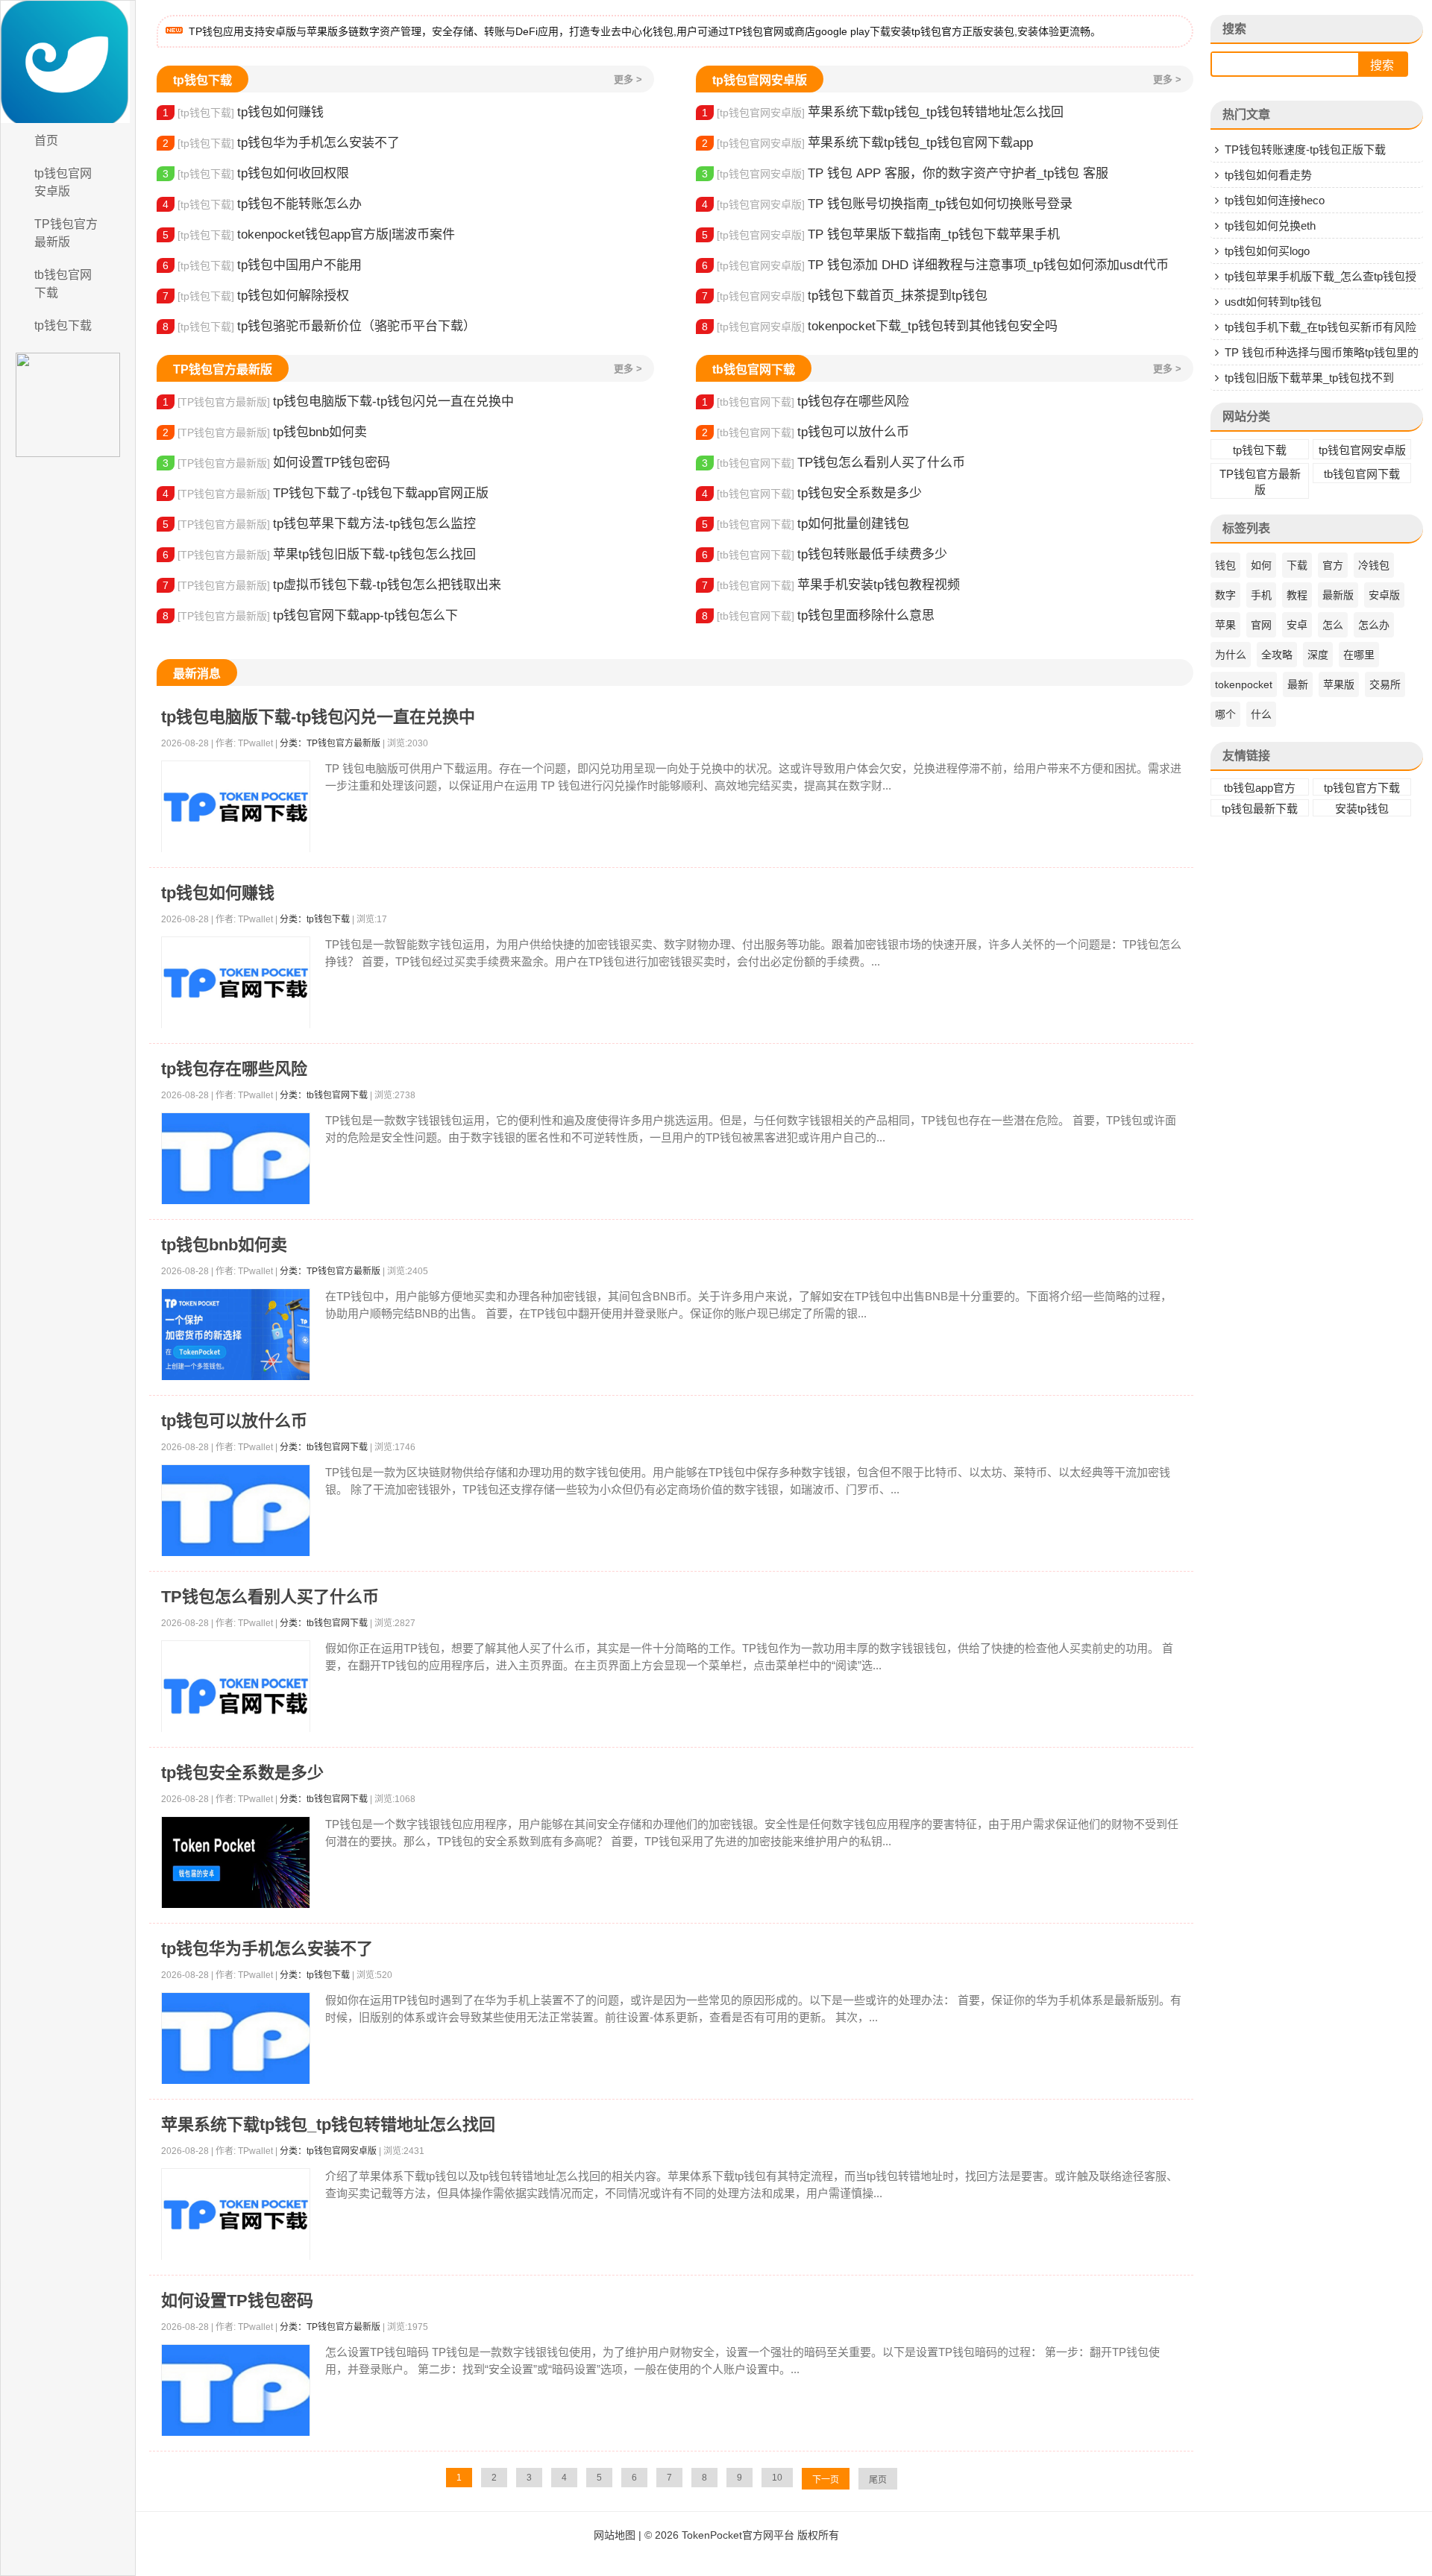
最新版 (1338, 595)
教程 (1297, 595)
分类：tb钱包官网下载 (324, 1095)
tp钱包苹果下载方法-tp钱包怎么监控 (319, 524)
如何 (1261, 565)
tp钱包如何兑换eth (1270, 226)
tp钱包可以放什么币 (805, 432)
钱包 (1225, 565)
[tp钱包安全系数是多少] (236, 1863)
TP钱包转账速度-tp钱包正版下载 (1305, 149)
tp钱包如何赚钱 (243, 112)
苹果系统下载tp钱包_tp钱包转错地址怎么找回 (883, 112)
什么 (1261, 714)
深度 (1318, 655)
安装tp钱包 (1362, 809)
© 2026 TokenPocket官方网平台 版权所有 (742, 2535)
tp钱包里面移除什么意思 (818, 615)
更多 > (628, 79)
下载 (1297, 565)
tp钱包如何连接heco (1275, 200)
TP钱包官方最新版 (66, 233)
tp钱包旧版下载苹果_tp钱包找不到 (1309, 378)
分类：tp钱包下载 (315, 919)
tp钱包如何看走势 (1268, 175)
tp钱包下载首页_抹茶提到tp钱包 (845, 296)
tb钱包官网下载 (63, 284)
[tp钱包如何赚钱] (236, 983)
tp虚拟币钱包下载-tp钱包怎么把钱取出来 (332, 585)
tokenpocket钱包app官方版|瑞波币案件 (309, 234)
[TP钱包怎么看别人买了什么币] (236, 1696)
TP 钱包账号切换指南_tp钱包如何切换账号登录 (887, 204)
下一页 (826, 2480)
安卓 (1297, 625)
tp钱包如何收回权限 (256, 173)
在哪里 (1359, 655)
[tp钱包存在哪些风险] (236, 1159)
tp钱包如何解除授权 (256, 296)
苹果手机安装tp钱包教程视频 (831, 585)
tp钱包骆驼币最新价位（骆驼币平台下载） (319, 326)
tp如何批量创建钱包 (805, 524)
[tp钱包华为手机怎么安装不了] (236, 2039)
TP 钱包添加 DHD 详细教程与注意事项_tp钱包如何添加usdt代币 (935, 265)
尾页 (878, 2480)
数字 (1225, 595)
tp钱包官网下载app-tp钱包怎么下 (310, 615)
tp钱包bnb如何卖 (265, 432)
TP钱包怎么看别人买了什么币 (833, 463)
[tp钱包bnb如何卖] (236, 1335)
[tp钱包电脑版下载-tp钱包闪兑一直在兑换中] (236, 807)
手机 (1261, 595)
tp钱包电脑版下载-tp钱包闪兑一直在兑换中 (338, 401)
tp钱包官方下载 (1362, 788)
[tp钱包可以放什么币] (236, 1511)
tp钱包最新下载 (1260, 809)
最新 (1298, 684)
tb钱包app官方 (1260, 788)
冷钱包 (1374, 565)
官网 (1261, 625)
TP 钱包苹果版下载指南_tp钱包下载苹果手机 (881, 234)
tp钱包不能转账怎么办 (262, 204)
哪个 (1225, 714)
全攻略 (1277, 655)
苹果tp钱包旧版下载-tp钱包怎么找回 (319, 554)
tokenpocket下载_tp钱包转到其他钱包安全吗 (880, 326)
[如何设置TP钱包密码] (236, 2391)
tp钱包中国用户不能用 (262, 265)
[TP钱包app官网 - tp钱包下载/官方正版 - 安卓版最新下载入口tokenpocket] (68, 62)
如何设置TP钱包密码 (276, 463)
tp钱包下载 (63, 325)
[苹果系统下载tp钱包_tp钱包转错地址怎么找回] (236, 2215)
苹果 (1225, 625)
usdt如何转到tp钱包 (1273, 302)
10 (777, 2478)
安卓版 (1384, 595)
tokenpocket (1244, 684)
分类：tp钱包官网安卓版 (328, 2151)
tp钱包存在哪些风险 (805, 401)
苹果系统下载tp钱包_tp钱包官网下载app (867, 143)
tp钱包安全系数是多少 (812, 493)
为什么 (1231, 655)
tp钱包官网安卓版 (63, 182)
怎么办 (1374, 625)
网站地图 (615, 2535)
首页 (46, 141)
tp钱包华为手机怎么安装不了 (281, 143)
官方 (1333, 565)
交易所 (1385, 684)
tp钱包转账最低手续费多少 (825, 554)
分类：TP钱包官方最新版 (330, 743)
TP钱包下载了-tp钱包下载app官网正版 (326, 493)
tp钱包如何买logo (1267, 251)
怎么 (1333, 625)
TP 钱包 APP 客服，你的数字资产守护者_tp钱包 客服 (905, 173)
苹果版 (1339, 684)
